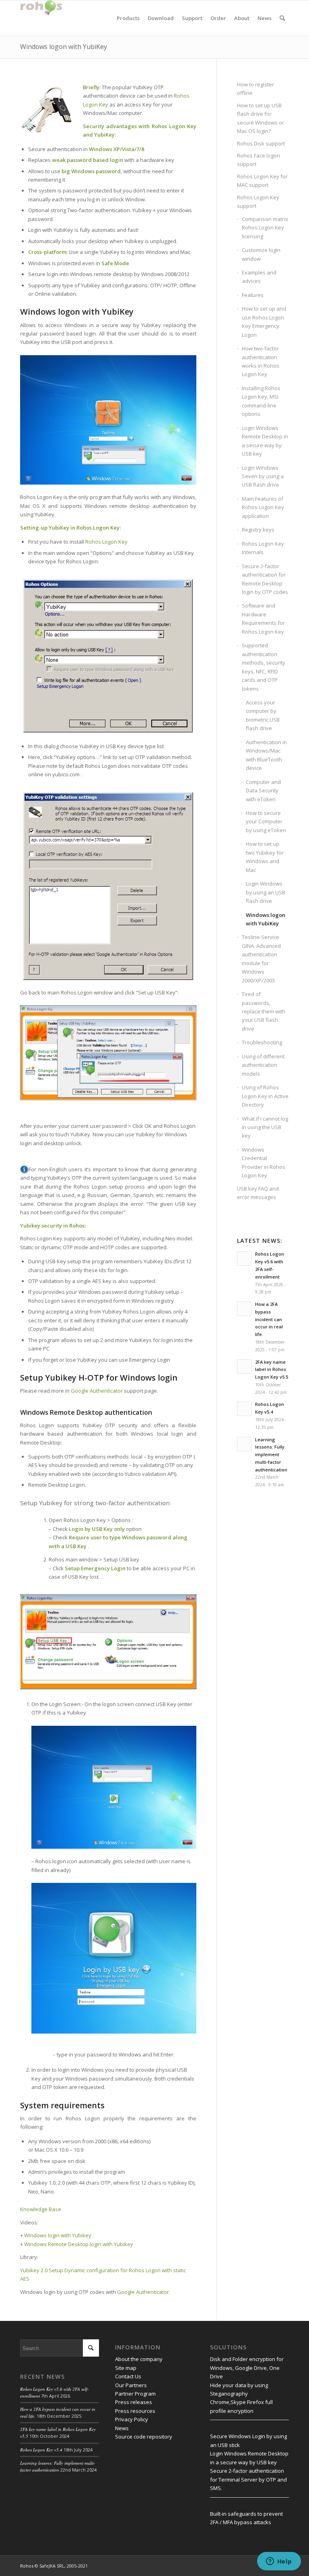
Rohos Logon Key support (258, 202)
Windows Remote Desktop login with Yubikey (79, 2244)
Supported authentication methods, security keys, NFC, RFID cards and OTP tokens (264, 667)
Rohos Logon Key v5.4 (41, 2450)
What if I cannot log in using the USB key (265, 1127)
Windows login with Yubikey (58, 2235)
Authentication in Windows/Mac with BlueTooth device (266, 755)
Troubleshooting (262, 1042)
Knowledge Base (41, 2209)
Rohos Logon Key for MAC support (262, 181)
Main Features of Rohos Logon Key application (263, 507)
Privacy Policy (132, 2419)
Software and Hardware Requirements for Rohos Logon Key (263, 618)
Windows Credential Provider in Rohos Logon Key (264, 1162)
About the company (139, 2359)
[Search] (282, 18)
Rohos (27, 2566)
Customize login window (261, 254)
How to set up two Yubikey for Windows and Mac (265, 857)
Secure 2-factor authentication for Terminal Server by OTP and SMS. (248, 2479)
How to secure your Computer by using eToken (266, 821)
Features (253, 295)
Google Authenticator (97, 1391)
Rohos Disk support (261, 143)
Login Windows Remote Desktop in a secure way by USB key (265, 441)
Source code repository (144, 2437)
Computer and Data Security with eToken (263, 791)
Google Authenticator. (144, 2292)
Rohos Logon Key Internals (263, 548)
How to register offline (255, 89)
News (122, 2428)
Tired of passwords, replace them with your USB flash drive (264, 1011)
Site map (126, 2368)
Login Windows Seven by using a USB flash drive (263, 476)
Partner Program (135, 2394)
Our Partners (131, 2385)
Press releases (134, 2402)
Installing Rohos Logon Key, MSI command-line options (261, 401)
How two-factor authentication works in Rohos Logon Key (261, 361)
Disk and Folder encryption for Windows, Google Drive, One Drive (247, 2368)
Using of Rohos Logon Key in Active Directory (265, 1096)
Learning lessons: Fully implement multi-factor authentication (58, 2466)
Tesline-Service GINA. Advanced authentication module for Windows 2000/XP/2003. (261, 959)
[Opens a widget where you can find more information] (279, 2562)
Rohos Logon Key (106, 542)
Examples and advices (259, 277)
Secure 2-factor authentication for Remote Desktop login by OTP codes (265, 579)
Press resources (135, 2411)
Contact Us (128, 2376)
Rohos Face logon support (259, 160)
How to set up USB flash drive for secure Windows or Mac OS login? (261, 118)
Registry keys (258, 530)
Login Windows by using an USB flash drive (266, 892)
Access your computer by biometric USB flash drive (263, 715)
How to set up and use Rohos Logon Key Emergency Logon (264, 321)
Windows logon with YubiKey (64, 47)
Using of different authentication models (263, 1065)
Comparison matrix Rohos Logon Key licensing (265, 228)
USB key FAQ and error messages (258, 1193)
